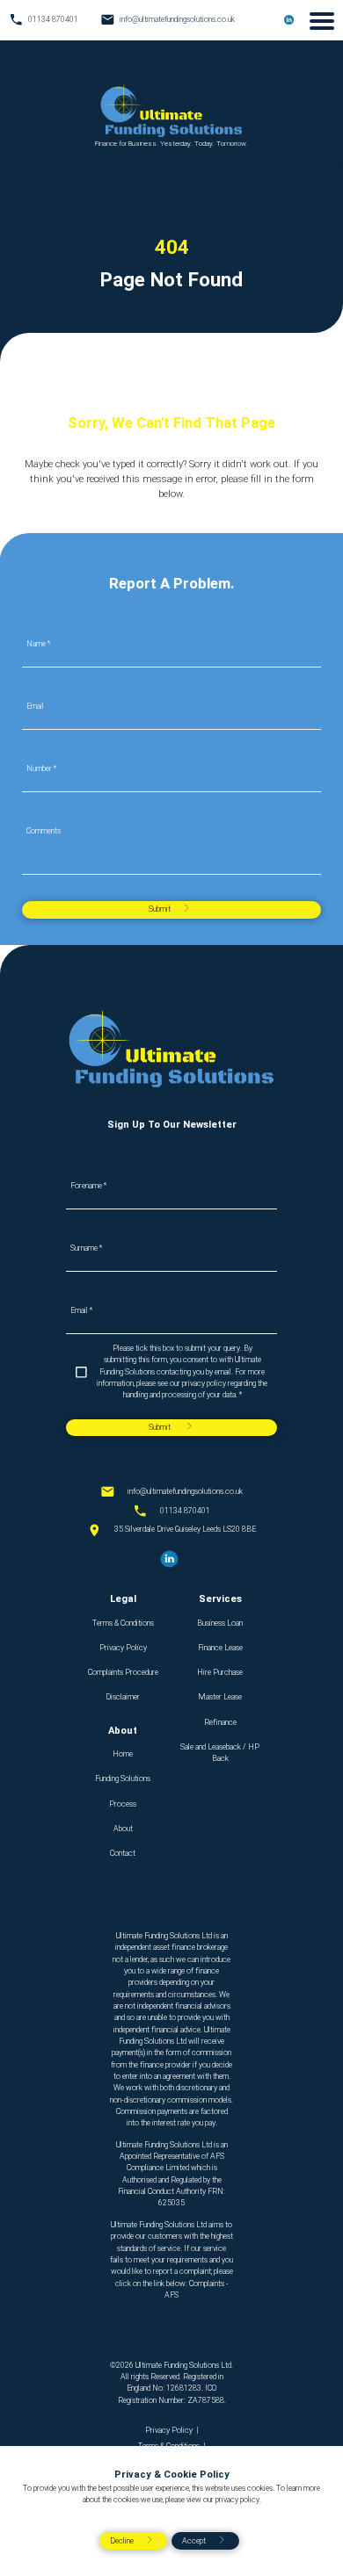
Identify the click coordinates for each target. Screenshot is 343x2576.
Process (123, 1804)
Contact (123, 1853)
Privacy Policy (123, 1648)
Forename (88, 1186)
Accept (194, 2541)
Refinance (220, 1722)
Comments (44, 831)
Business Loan (220, 1623)
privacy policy (237, 2500)
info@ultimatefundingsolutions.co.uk (185, 1491)
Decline (122, 2541)
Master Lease (220, 1697)
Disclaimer (123, 1697)
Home (123, 1754)
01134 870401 (185, 1511)
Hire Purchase (220, 1672)
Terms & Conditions (123, 1623)
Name (38, 644)
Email (35, 707)
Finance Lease (220, 1648)
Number (41, 769)
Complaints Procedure (123, 1672)
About (123, 1829)
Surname (86, 1248)
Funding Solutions (123, 1779)
